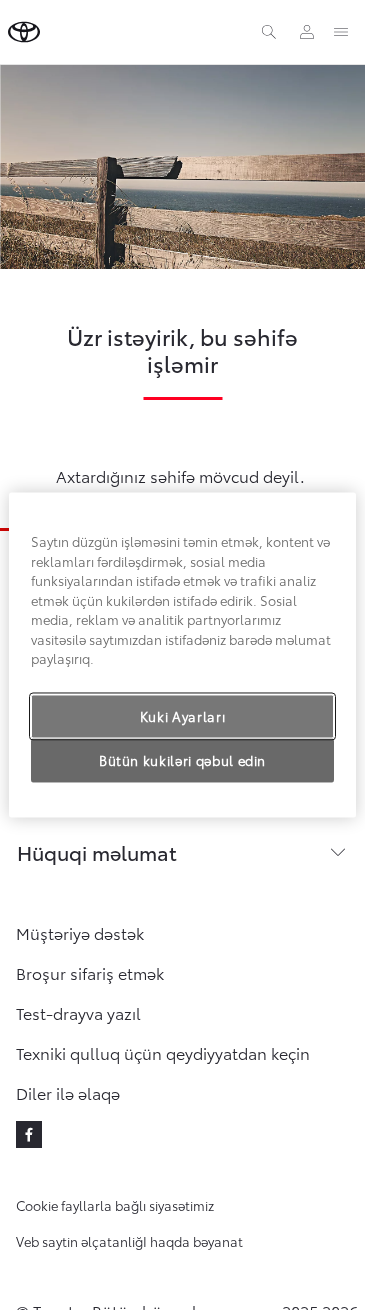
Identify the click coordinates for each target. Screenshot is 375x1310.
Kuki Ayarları (182, 716)
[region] (182, 654)
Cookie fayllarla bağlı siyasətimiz (115, 1205)
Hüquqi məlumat (97, 852)
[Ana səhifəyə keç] (24, 32)
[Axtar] (269, 32)
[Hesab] (307, 32)
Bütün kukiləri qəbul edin (182, 760)
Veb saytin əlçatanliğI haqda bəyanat (129, 1241)
